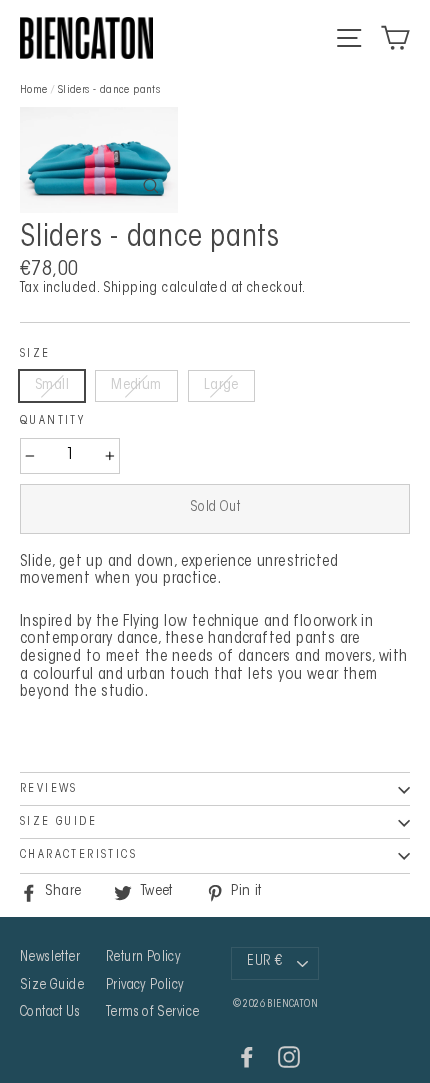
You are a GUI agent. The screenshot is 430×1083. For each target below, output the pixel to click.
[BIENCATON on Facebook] (247, 1057)
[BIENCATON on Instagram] (289, 1057)
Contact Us (50, 1013)
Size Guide (58, 822)
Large (221, 385)
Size (35, 354)
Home (34, 90)
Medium (136, 385)
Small (52, 385)
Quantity (52, 421)
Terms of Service (152, 1013)
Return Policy (143, 958)
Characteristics (78, 855)
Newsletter (50, 958)
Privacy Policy (145, 986)
